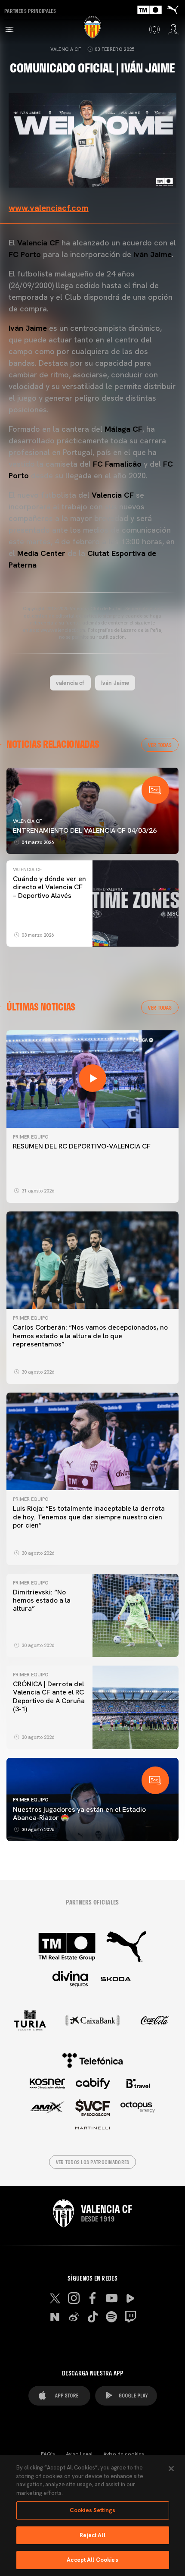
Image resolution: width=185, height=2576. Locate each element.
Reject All (92, 2535)
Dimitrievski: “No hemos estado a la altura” (42, 1600)
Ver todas (160, 745)
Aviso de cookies (124, 2454)
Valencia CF (66, 49)
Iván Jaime (115, 683)
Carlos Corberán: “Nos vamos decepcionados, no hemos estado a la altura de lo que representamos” (90, 1335)
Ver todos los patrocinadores (93, 2162)
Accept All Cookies (92, 2560)
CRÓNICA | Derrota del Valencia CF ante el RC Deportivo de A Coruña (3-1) (49, 1696)
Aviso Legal (79, 2454)
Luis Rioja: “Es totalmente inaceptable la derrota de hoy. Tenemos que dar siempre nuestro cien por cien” (89, 1517)
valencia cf (70, 683)
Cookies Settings (92, 2510)
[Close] (171, 2469)
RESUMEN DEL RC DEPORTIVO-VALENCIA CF (82, 1146)
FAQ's (48, 2454)
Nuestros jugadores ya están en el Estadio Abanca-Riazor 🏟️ (79, 1814)
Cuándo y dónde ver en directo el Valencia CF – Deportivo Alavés (49, 887)
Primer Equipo (31, 1137)
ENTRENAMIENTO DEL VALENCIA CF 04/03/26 (85, 830)
